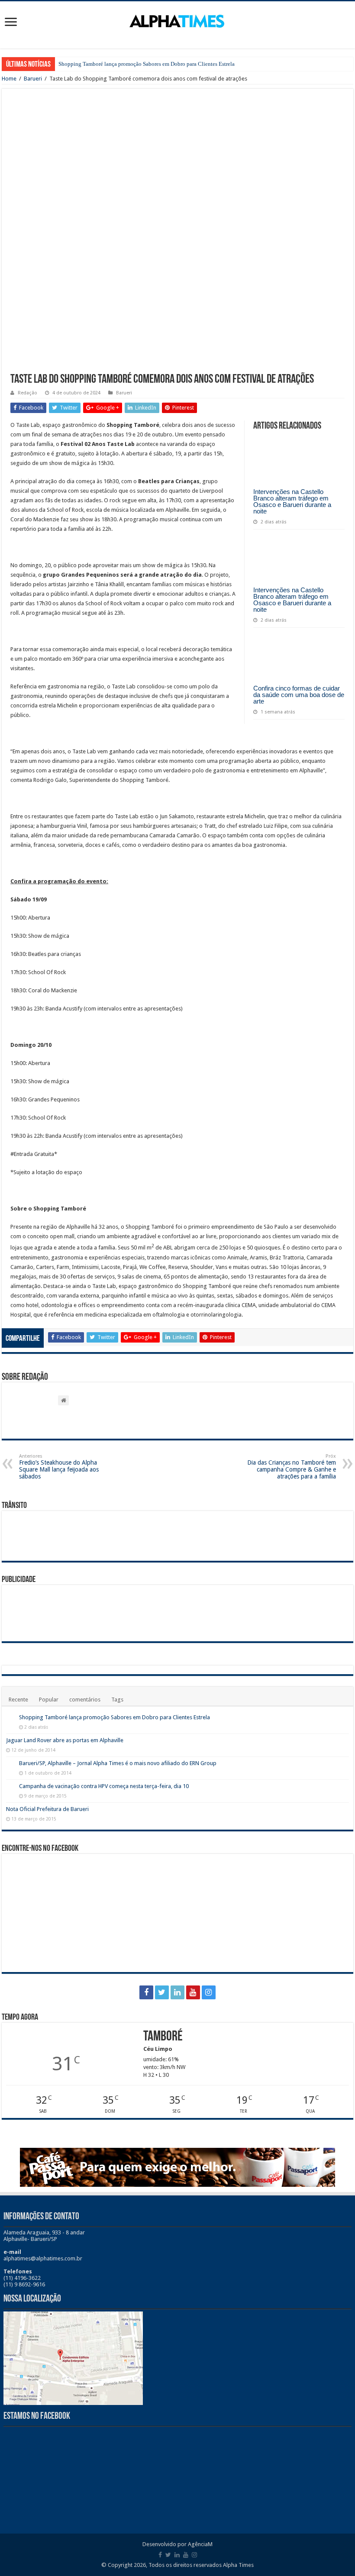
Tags (117, 1700)
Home (9, 79)
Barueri (33, 79)
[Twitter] (162, 1992)
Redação (27, 393)
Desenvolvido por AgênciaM (177, 2544)
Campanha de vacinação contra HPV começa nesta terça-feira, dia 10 (104, 1786)
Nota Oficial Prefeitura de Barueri (47, 1809)
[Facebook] (146, 1992)
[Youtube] (193, 1992)
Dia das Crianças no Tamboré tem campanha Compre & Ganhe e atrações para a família (292, 1467)
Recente (18, 1700)
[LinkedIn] (177, 1992)
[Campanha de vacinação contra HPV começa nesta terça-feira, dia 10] (10, 1787)
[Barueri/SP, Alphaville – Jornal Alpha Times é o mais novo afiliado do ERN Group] (10, 1764)
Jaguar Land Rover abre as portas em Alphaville (65, 1740)
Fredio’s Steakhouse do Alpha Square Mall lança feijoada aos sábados (59, 1467)
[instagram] (209, 1992)
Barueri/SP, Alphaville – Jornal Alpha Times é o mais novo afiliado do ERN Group (118, 1763)
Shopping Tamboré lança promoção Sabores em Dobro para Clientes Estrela (147, 64)
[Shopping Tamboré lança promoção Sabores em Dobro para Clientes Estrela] (10, 1718)
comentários (85, 1700)
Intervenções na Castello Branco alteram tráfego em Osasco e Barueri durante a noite (292, 501)
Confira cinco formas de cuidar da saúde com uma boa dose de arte (299, 695)
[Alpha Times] (177, 20)
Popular (49, 1700)
